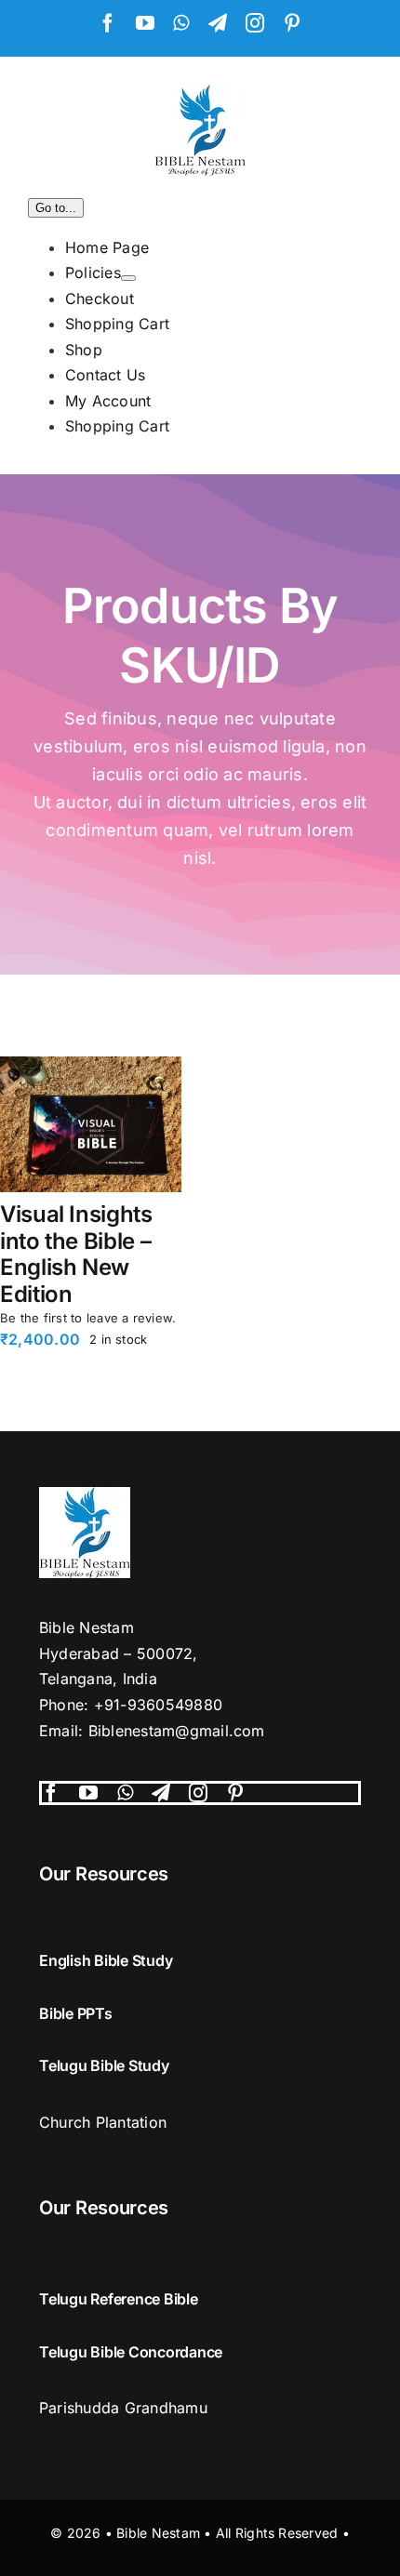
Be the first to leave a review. (88, 1318)
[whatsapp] (125, 1793)
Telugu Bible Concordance (131, 2352)
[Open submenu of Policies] (128, 278)
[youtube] (88, 1793)
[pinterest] (235, 1793)
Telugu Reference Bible (119, 2299)
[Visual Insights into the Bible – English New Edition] (91, 1124)
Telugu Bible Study (104, 2065)
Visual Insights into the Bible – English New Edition (76, 1254)
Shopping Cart (117, 426)
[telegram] (161, 1793)
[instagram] (198, 1793)
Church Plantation (103, 2122)
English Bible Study (106, 1960)
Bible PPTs (76, 2013)
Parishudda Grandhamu (123, 2408)
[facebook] (51, 1793)
